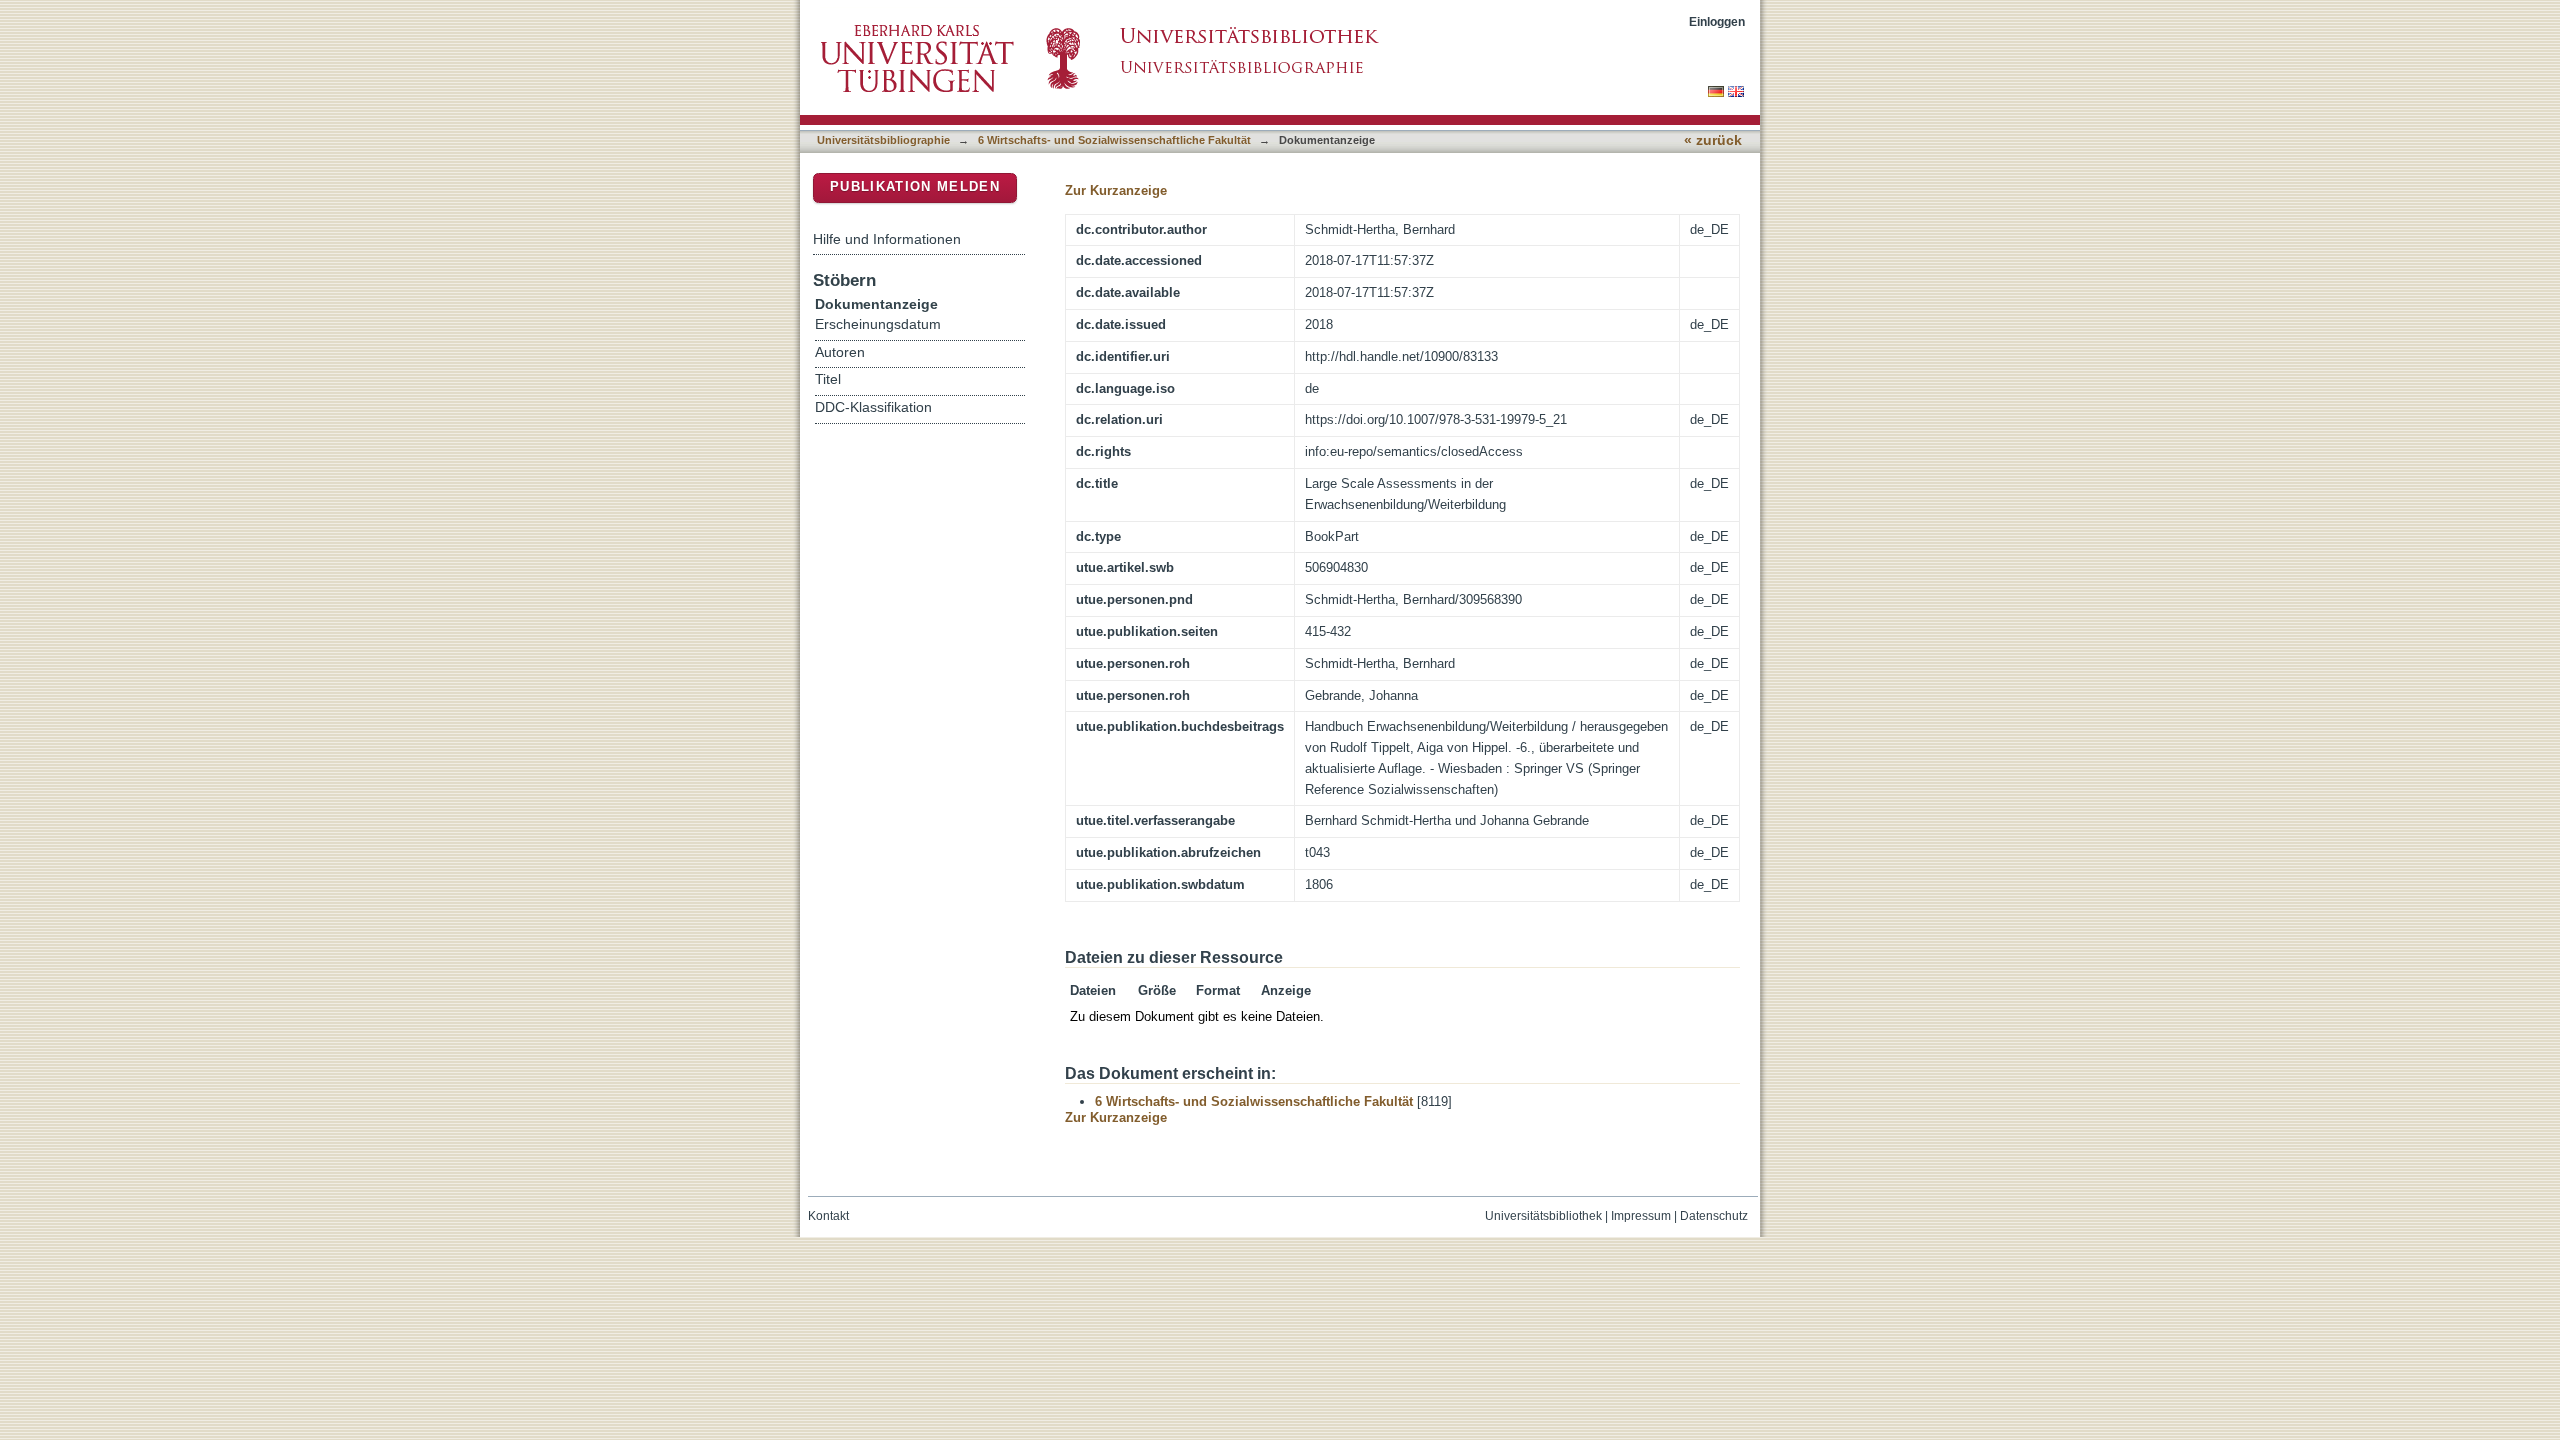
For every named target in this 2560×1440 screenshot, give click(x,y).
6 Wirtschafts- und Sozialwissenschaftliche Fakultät (1114, 140)
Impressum (1641, 1216)
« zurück (1713, 140)
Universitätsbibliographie (883, 140)
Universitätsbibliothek (1543, 1216)
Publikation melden (915, 186)
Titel (828, 379)
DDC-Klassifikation (873, 407)
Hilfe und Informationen (887, 239)
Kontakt (828, 1216)
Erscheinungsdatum (878, 324)
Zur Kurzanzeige (1116, 190)
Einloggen (1717, 21)
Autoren (840, 352)
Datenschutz (1714, 1216)
